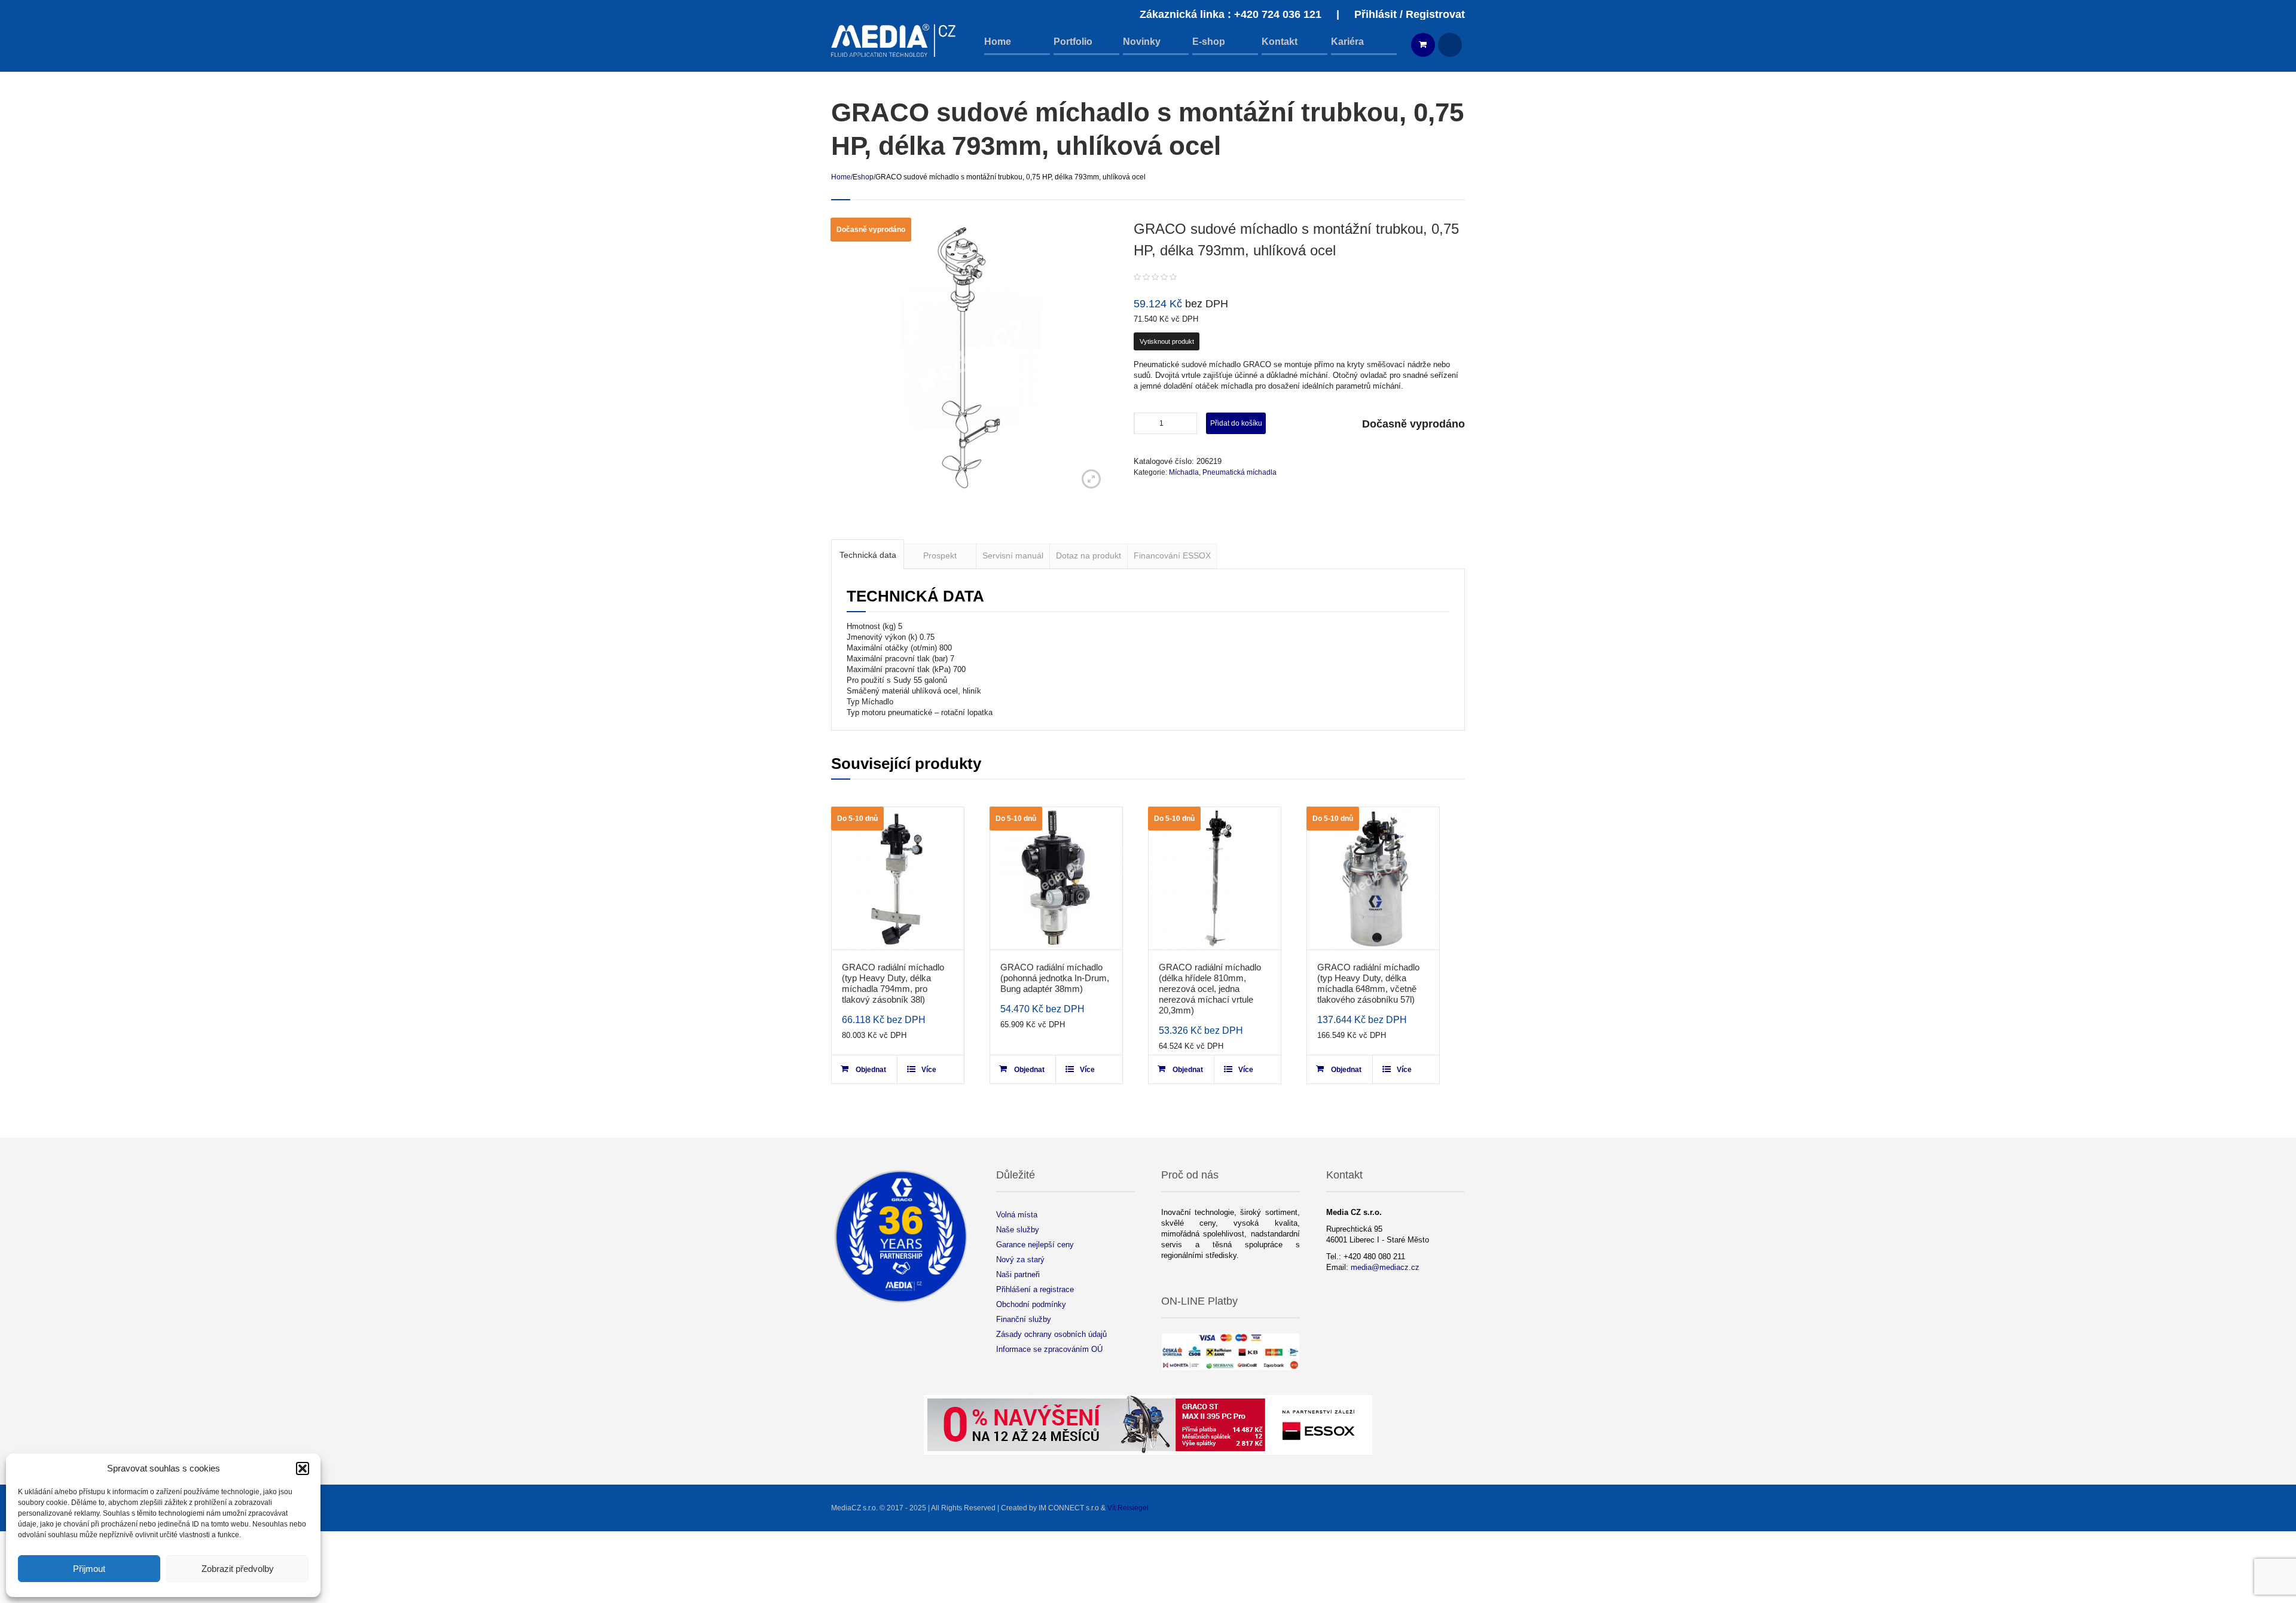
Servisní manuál (1013, 555)
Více (929, 1070)
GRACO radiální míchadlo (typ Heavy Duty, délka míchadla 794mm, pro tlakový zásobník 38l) (893, 983)
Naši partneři (1018, 1274)
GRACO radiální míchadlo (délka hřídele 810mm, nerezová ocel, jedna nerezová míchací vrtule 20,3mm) (1210, 989)
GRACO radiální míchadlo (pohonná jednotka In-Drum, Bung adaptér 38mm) (1055, 978)
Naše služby (1018, 1230)
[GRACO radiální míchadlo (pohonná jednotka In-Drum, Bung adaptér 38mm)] (1056, 878)
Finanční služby (1024, 1319)
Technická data (868, 555)
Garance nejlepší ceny (1035, 1245)
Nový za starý (1020, 1259)
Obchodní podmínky (1031, 1304)
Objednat (871, 1070)
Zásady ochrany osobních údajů (1051, 1334)
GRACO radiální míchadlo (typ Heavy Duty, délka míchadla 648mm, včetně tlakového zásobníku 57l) (1368, 983)
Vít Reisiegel (1128, 1508)
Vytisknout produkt (1167, 341)
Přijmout (89, 1569)
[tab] (868, 554)
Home (841, 177)
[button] (303, 1468)
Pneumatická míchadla (1239, 472)
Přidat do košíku (1236, 423)
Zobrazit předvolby (238, 1569)
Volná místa (1017, 1215)
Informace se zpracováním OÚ (1049, 1349)
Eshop (863, 177)
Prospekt (940, 555)
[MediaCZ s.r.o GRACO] (894, 40)
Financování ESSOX (1172, 555)
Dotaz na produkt (1089, 555)
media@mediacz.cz (1385, 1267)
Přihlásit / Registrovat (1410, 14)
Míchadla (1184, 472)
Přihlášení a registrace (1035, 1289)
